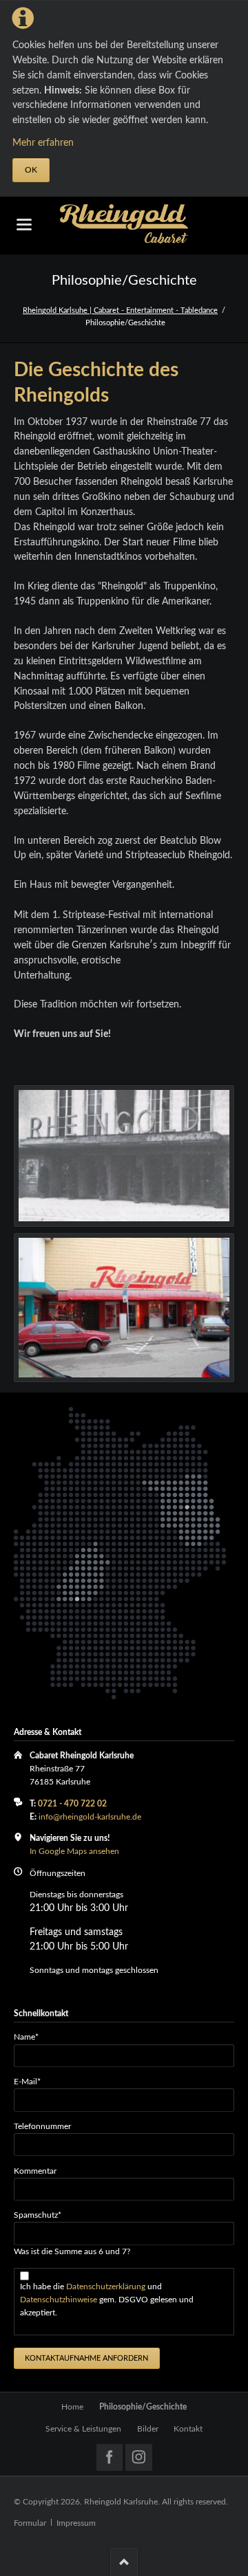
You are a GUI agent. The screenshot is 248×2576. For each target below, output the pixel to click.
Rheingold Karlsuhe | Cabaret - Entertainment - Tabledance (120, 310)
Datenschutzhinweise (60, 2300)
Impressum (76, 2523)
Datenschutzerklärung (107, 2286)
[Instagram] (139, 2457)
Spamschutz (38, 2215)
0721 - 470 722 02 (72, 1804)
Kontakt (188, 2429)
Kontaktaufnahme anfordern (86, 2358)
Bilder (148, 2429)
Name (32, 2037)
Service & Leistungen (83, 2429)
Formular (30, 2523)
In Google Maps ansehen (74, 1851)
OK (31, 170)
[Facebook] (110, 2457)
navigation (24, 225)
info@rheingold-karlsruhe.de (90, 1817)
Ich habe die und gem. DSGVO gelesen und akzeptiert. (107, 2300)
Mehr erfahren (43, 143)
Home (72, 2407)
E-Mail (32, 2081)
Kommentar (35, 2171)
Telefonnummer (42, 2126)
